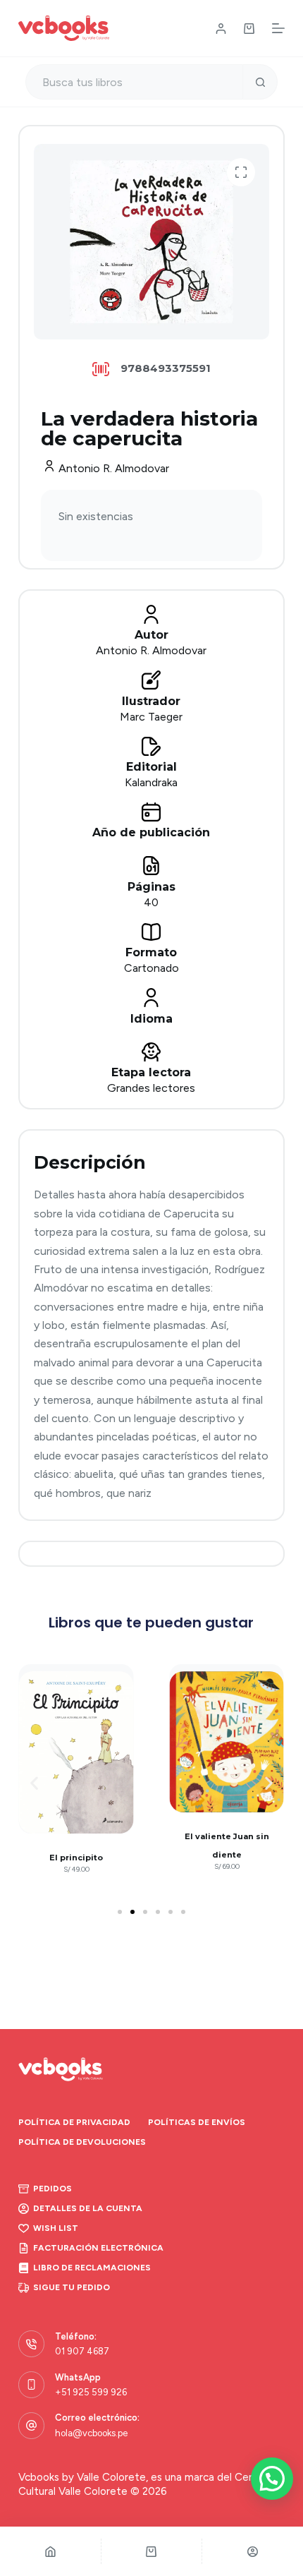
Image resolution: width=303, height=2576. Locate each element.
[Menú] (278, 28)
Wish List (56, 2228)
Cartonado (151, 968)
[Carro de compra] (249, 29)
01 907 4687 (82, 2351)
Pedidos (52, 2189)
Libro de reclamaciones (92, 2268)
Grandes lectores (151, 1088)
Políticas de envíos (197, 2122)
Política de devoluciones (82, 2142)
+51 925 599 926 (91, 2392)
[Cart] (152, 2551)
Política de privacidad (74, 2122)
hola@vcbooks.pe (91, 2433)
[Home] (50, 2551)
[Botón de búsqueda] (260, 82)
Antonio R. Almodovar (114, 468)
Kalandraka (151, 782)
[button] (241, 172)
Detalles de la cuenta (88, 2208)
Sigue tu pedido (72, 2287)
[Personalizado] (253, 2551)
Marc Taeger (151, 717)
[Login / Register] (221, 29)
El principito (76, 1858)
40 (151, 902)
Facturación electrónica (98, 2248)
